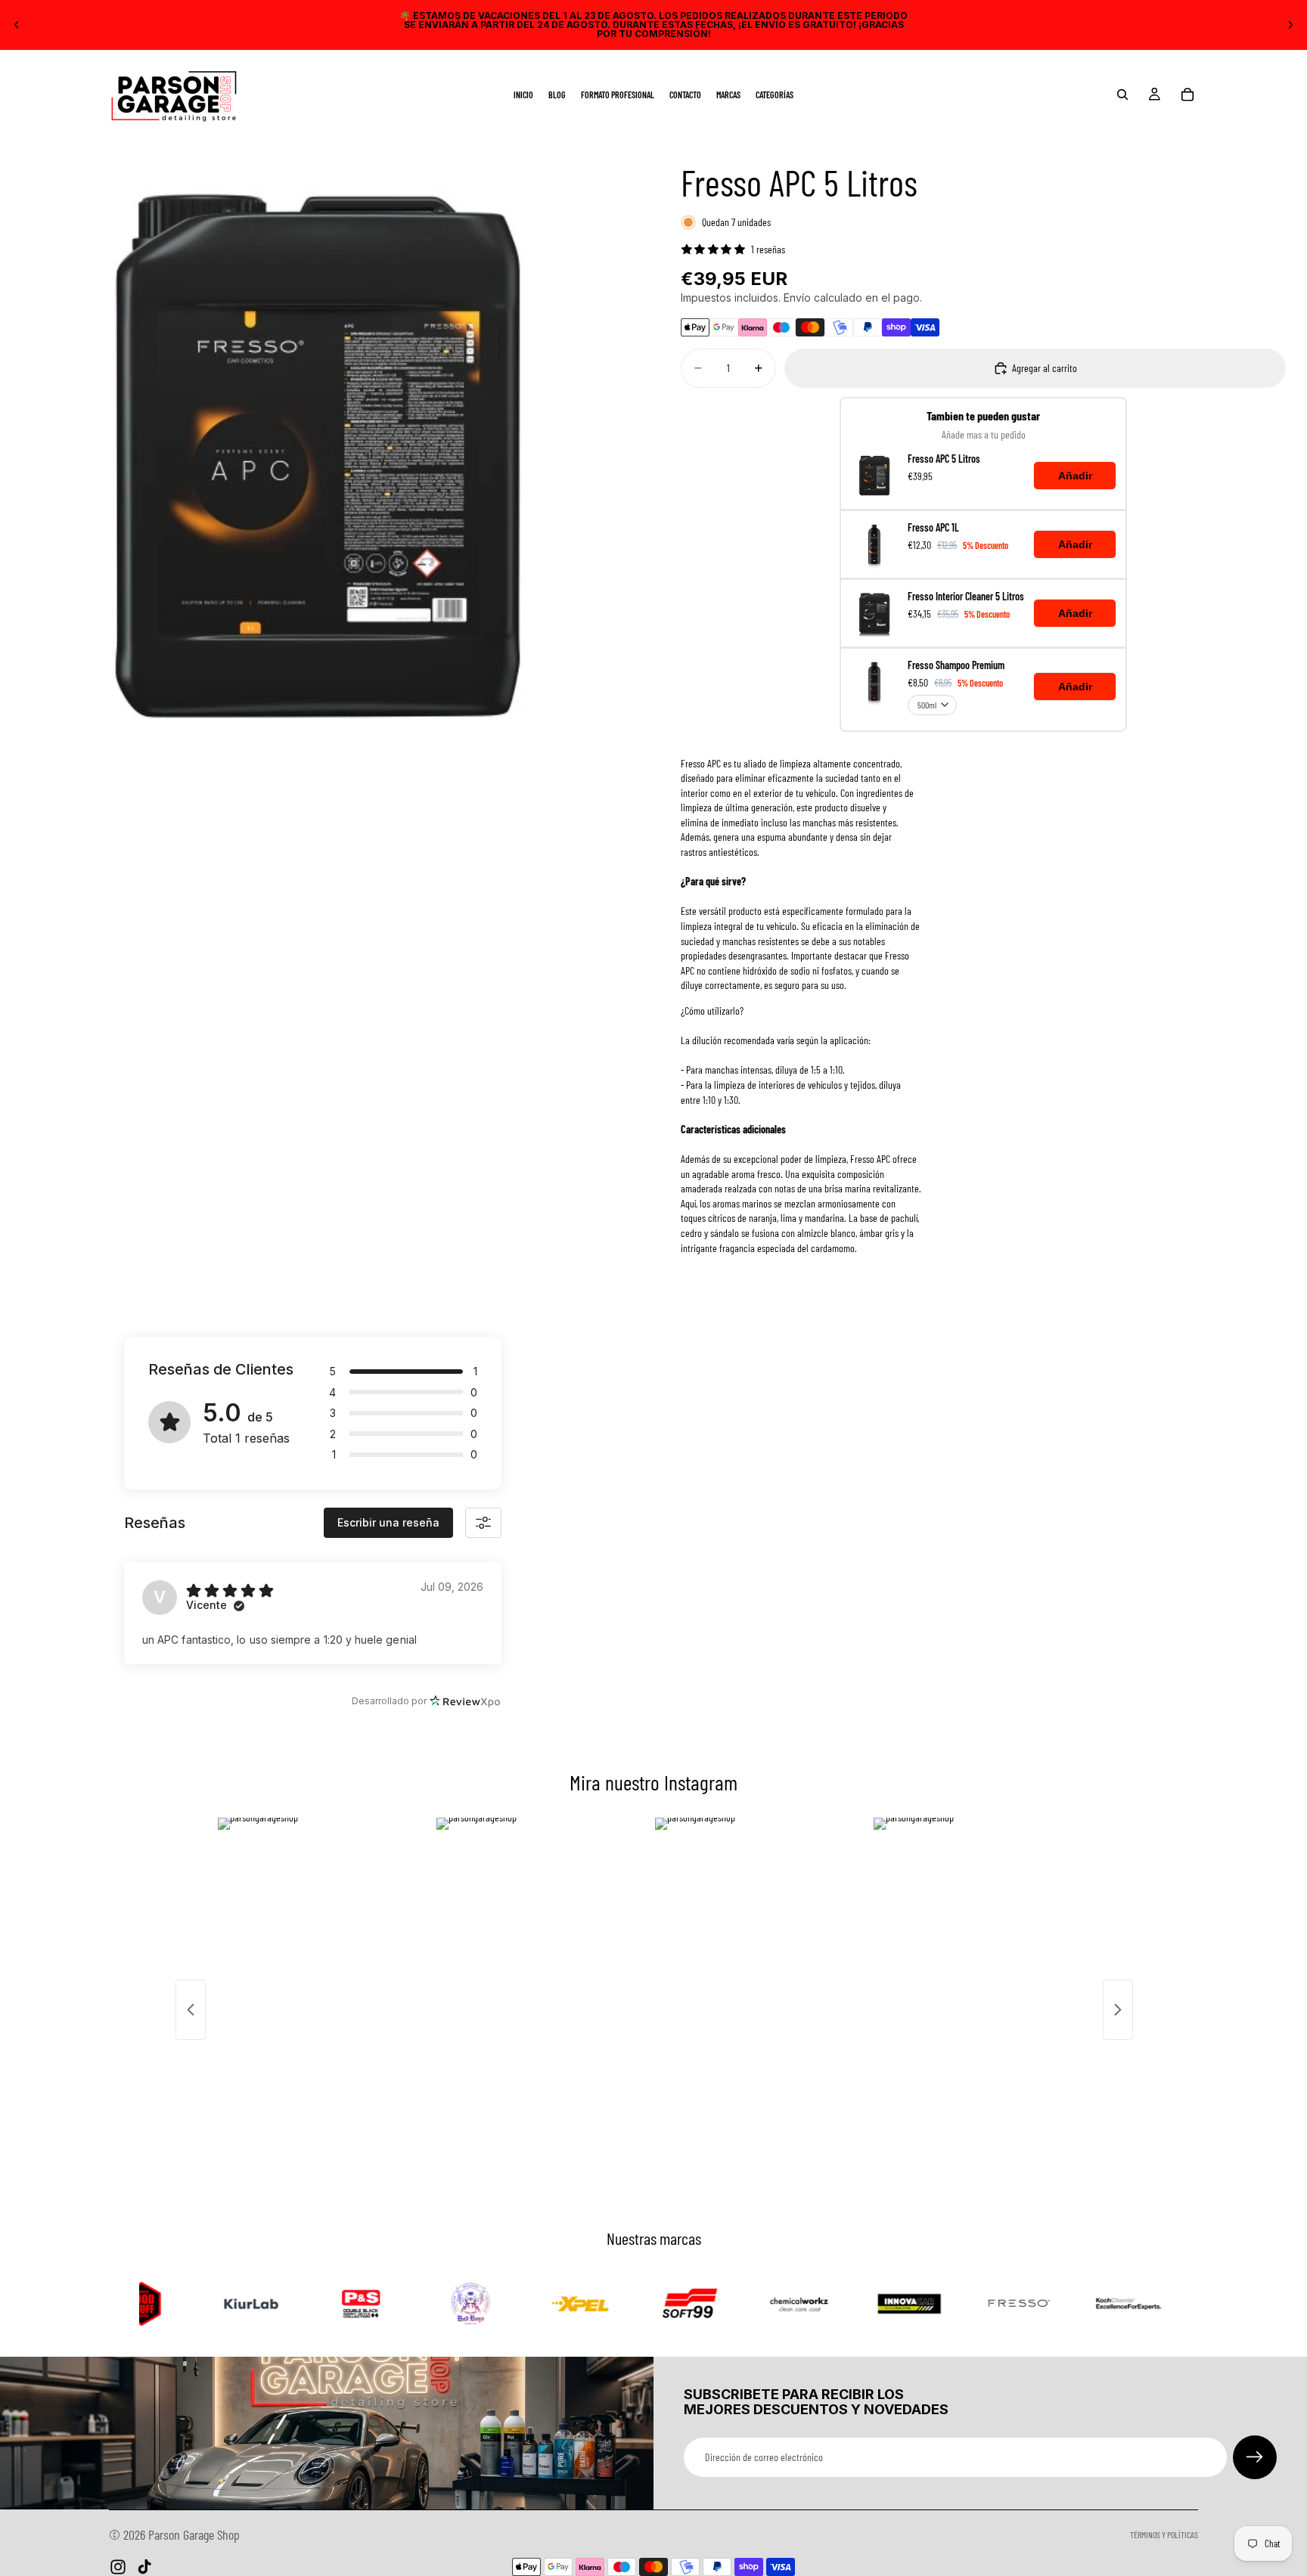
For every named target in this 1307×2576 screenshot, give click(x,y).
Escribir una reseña (388, 1522)
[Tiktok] (144, 2567)
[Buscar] (1122, 95)
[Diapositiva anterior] (17, 25)
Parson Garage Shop (194, 2534)
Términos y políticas (1164, 2534)
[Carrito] (1187, 95)
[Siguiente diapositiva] (1290, 25)
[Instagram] (118, 2567)
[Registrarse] (1255, 2457)
